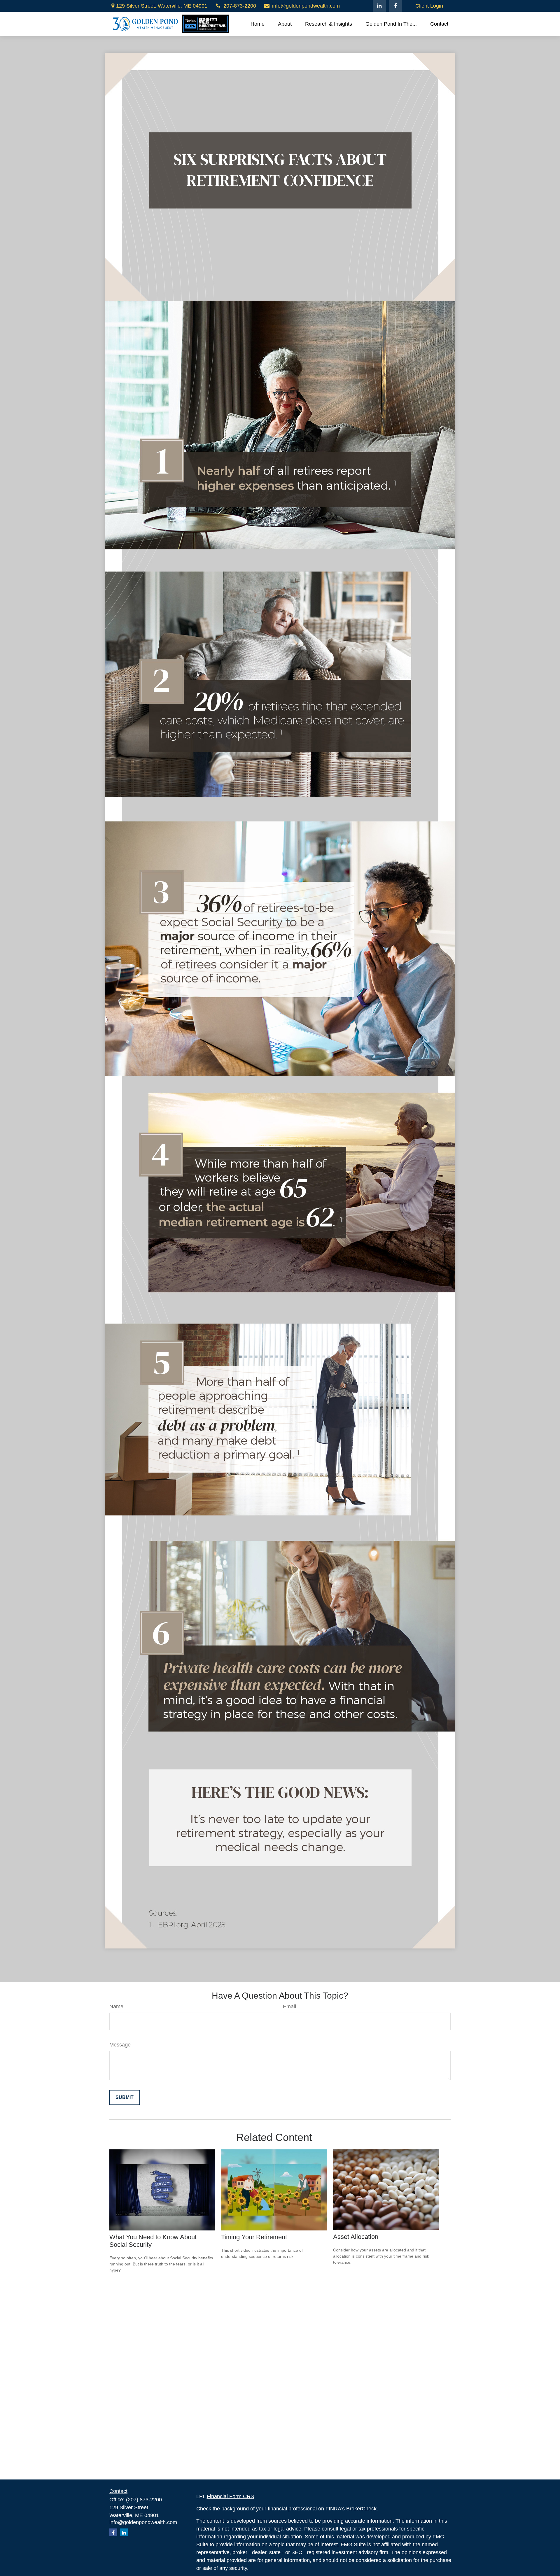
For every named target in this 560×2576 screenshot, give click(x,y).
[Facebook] (395, 6)
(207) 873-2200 (144, 2500)
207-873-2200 (240, 6)
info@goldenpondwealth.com (306, 6)
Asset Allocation (356, 2237)
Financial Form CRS (230, 2496)
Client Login (429, 6)
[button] (258, 24)
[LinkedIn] (379, 6)
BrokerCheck (361, 2509)
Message (120, 2045)
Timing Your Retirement (254, 2237)
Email (289, 2007)
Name (116, 2007)
